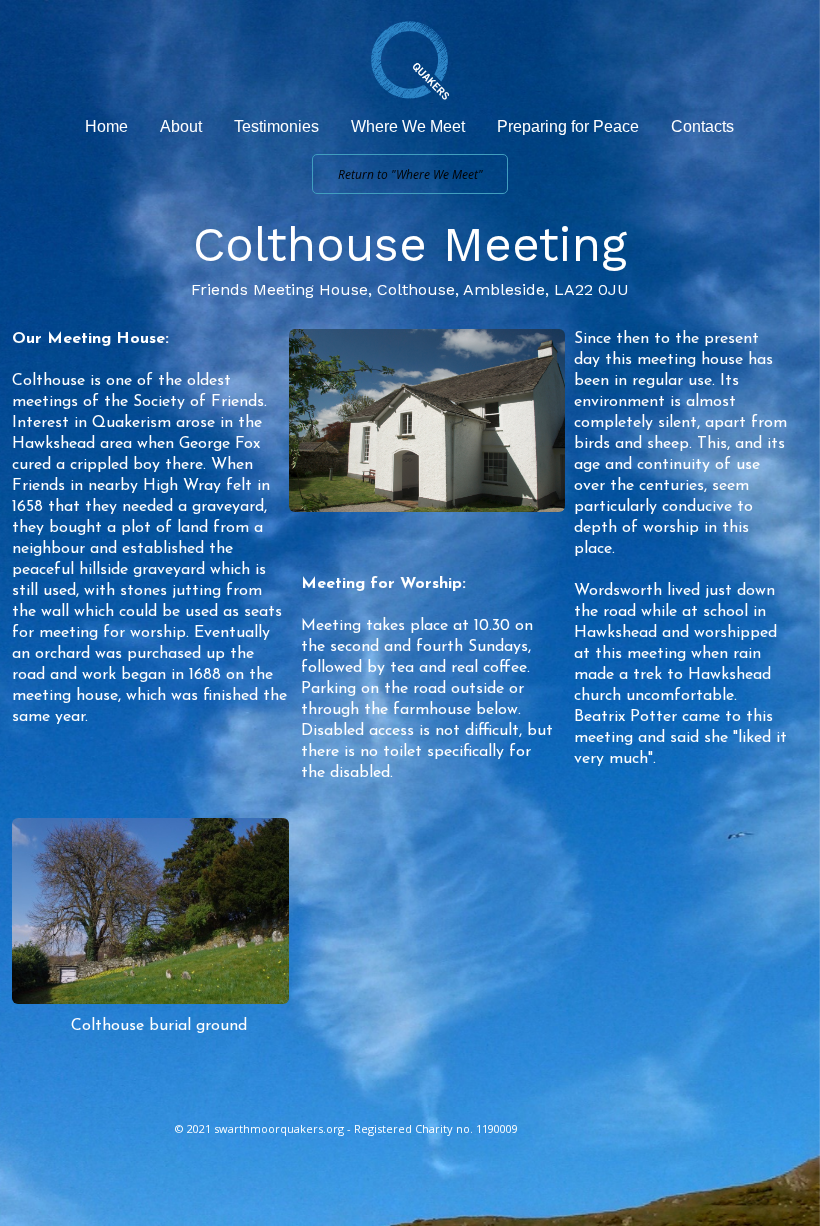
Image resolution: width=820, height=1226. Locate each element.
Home (106, 126)
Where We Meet (408, 126)
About (181, 126)
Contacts (702, 126)
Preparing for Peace (568, 126)
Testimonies (276, 126)
